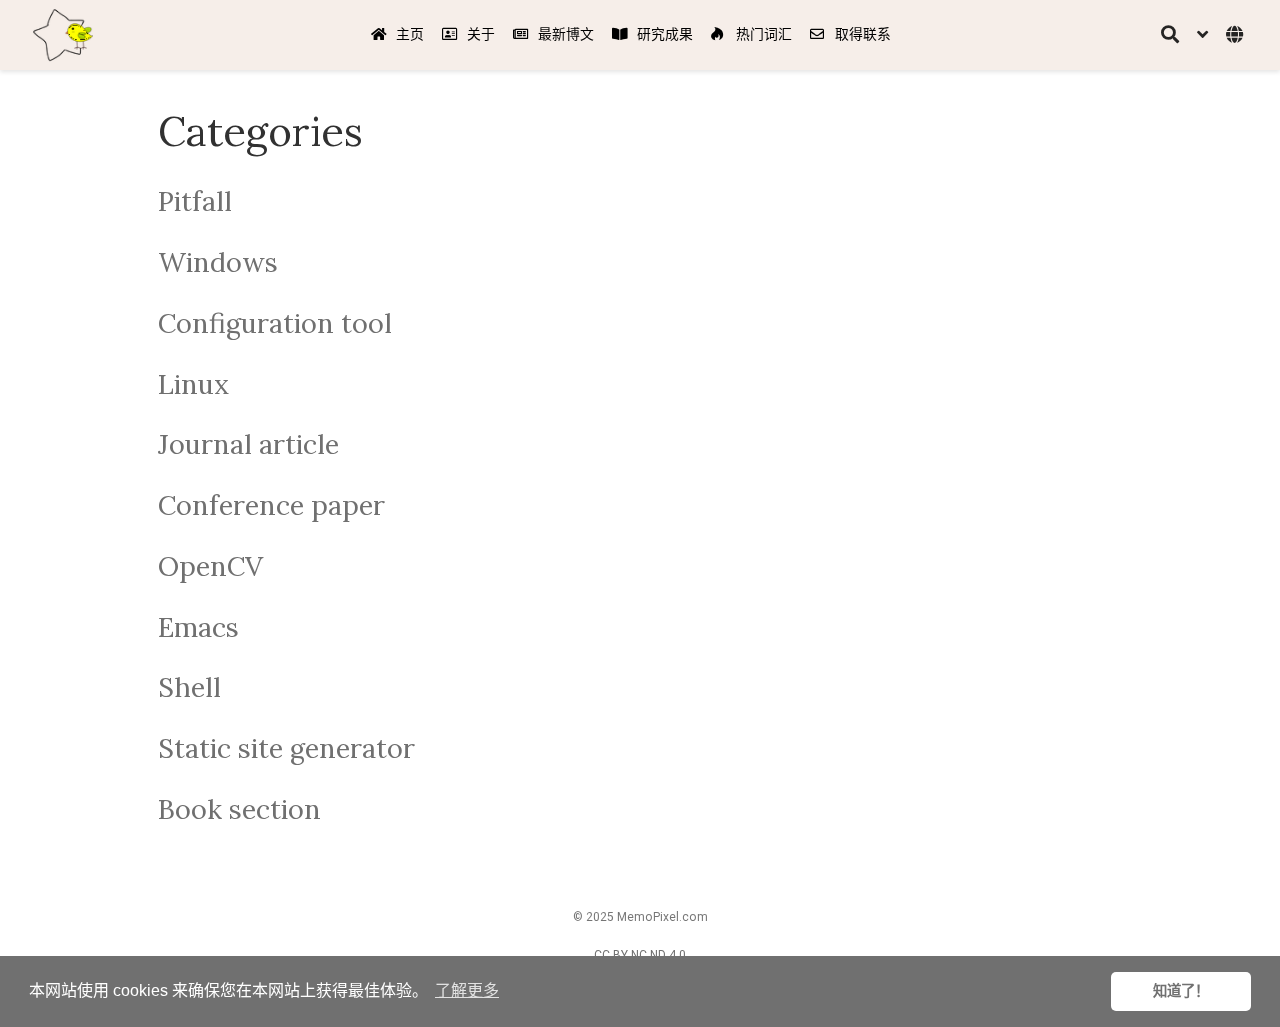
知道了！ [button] (1181, 991)
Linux (193, 384)
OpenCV (210, 566)
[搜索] (1170, 35)
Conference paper (271, 505)
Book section (239, 809)
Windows (218, 262)
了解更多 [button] (467, 990)
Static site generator (286, 748)
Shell (189, 687)
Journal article (248, 444)
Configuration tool (275, 323)
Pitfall (195, 201)
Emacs (198, 627)
